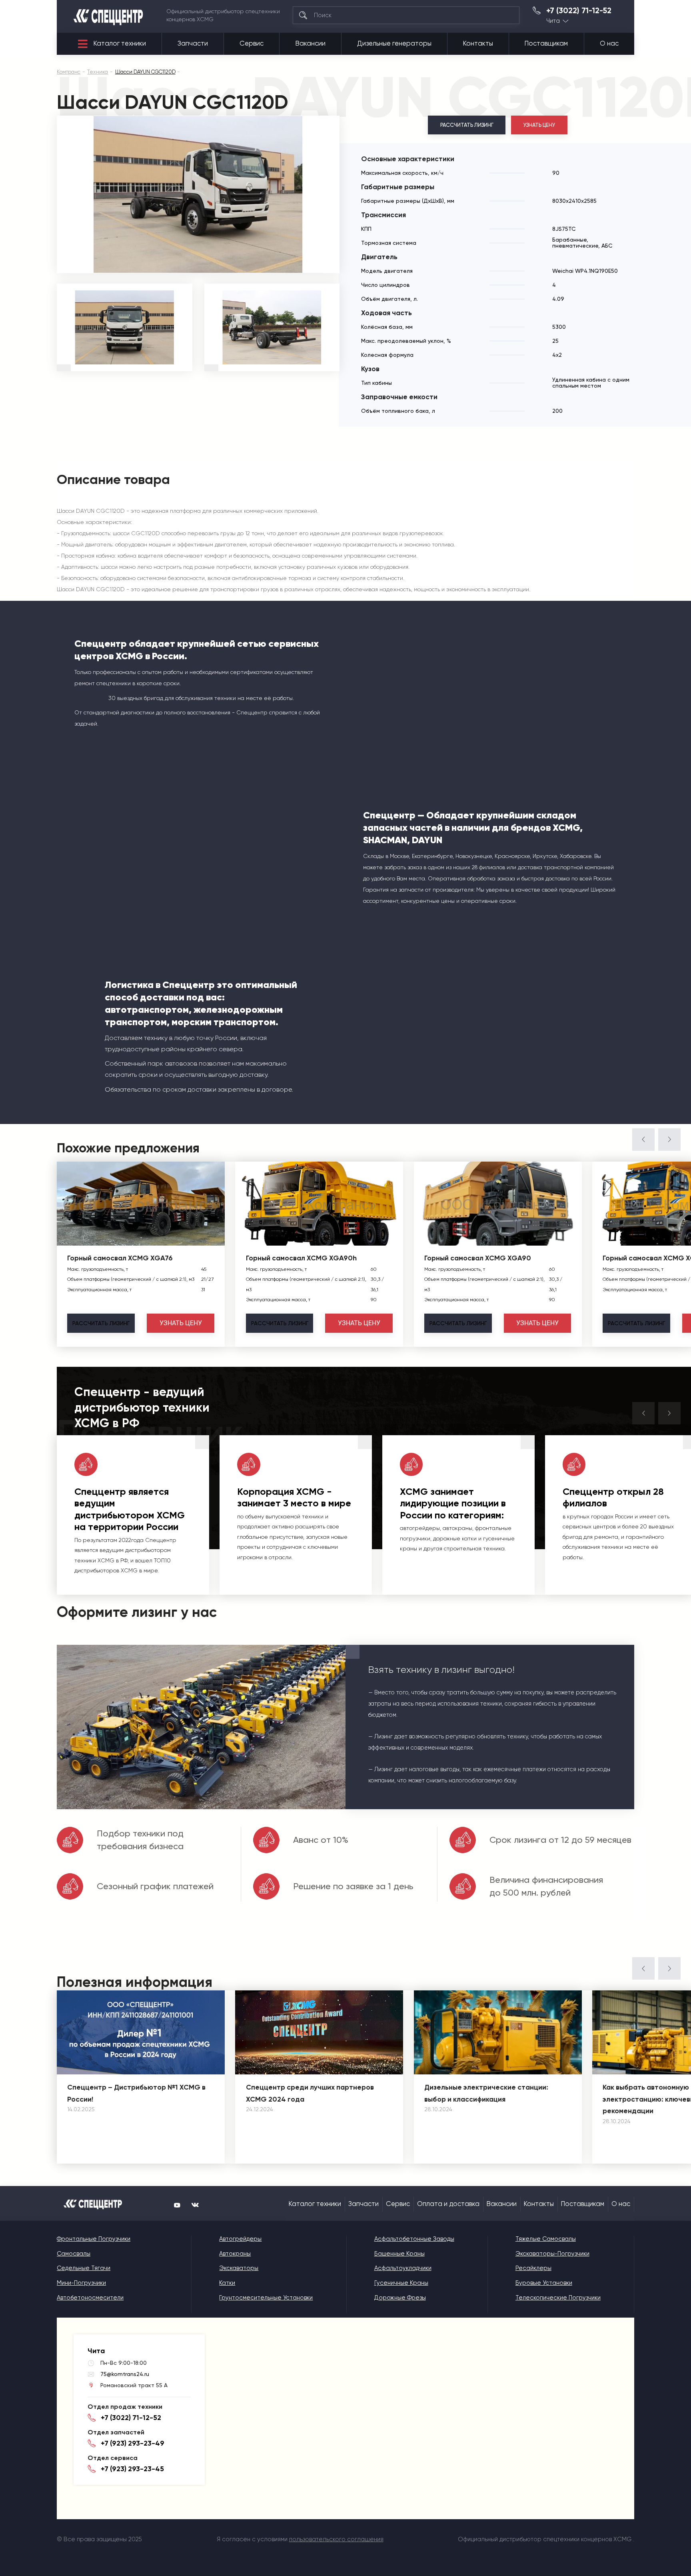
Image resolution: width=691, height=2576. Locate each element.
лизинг (101, 1323)
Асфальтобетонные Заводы (414, 2239)
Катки (227, 2283)
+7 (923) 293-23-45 (132, 2469)
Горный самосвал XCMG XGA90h (301, 1258)
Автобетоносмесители (90, 2298)
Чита (553, 21)
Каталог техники (120, 43)
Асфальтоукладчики (403, 2268)
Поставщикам (546, 43)
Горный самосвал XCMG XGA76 (120, 1258)
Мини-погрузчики (81, 2283)
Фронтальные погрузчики (94, 2239)
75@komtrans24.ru (125, 2374)
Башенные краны (399, 2254)
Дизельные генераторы (394, 43)
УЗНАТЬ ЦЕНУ (539, 125)
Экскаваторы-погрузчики (552, 2254)
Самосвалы (74, 2254)
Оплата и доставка (448, 2204)
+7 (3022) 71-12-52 (579, 11)
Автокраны (235, 2254)
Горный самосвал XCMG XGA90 (478, 1258)
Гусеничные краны (401, 2283)
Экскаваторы (239, 2268)
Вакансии (311, 43)
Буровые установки (544, 2283)
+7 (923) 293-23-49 (133, 2443)
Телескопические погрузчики (558, 2298)
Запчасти (193, 43)
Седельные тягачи (84, 2268)
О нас (609, 43)
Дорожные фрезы (400, 2298)
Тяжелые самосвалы (546, 2239)
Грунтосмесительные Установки (266, 2298)
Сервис (252, 43)
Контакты (478, 43)
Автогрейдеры (240, 2239)
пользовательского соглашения (336, 2539)
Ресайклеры (533, 2268)
